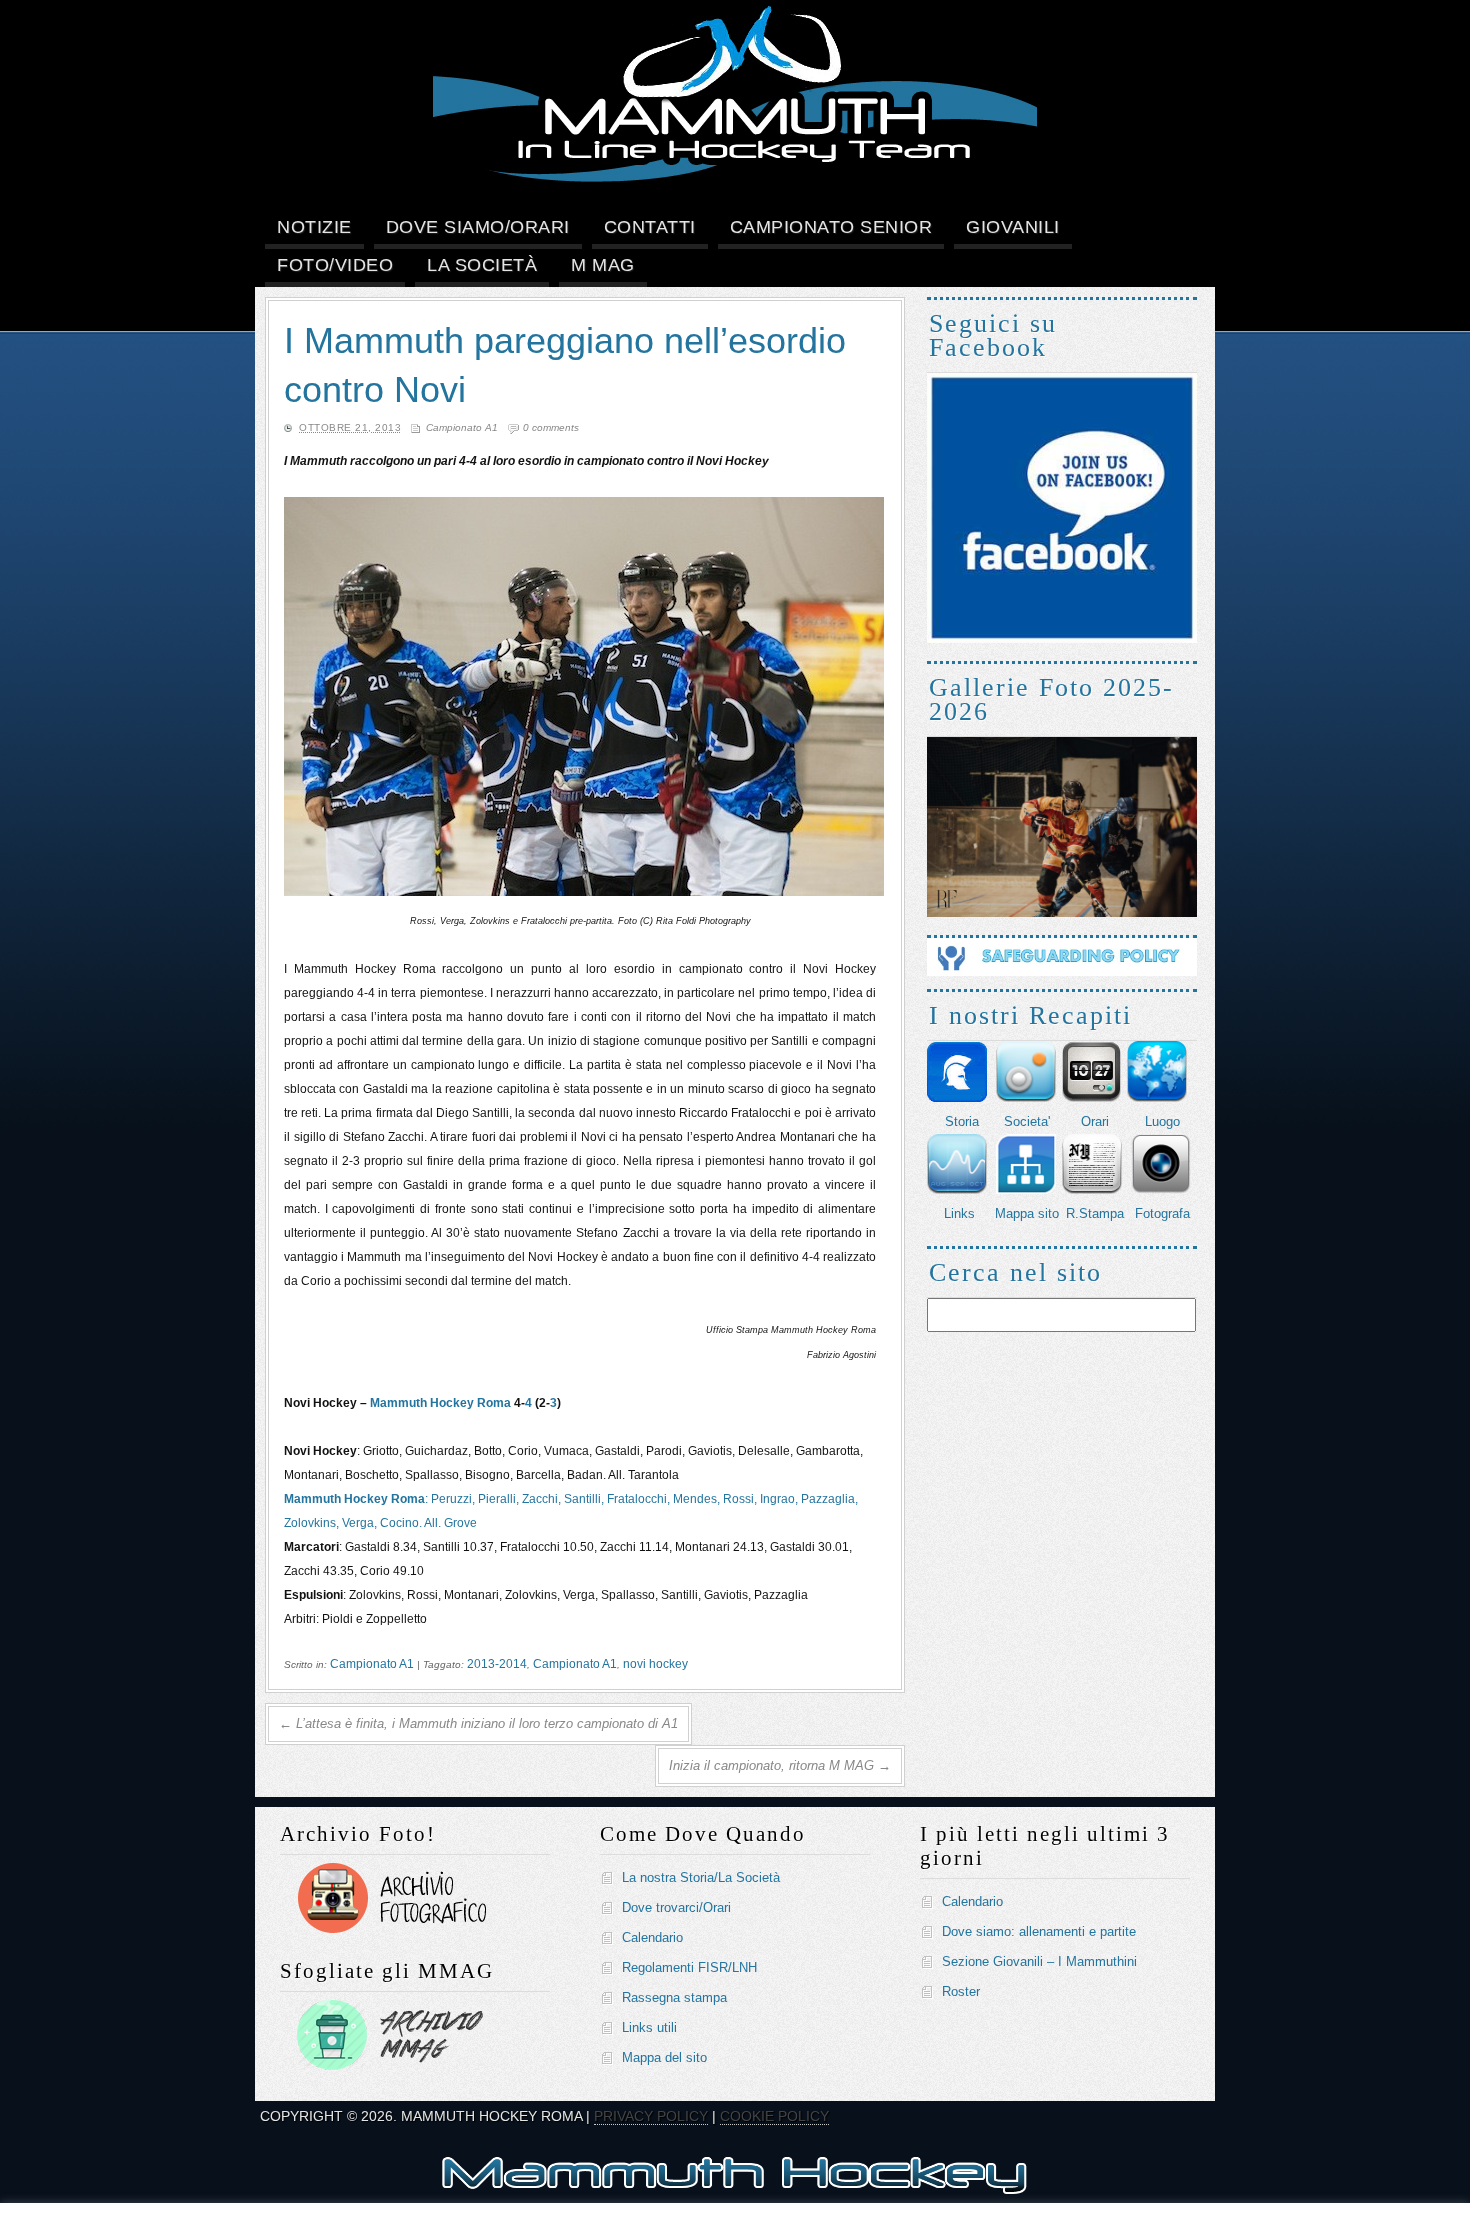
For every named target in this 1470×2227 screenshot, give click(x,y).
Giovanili (1013, 227)
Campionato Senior (831, 227)
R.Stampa (1095, 1213)
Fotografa (1162, 1213)
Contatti (650, 227)
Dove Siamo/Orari (478, 227)
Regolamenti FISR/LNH (689, 1967)
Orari (1095, 1121)
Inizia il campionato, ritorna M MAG (780, 1765)
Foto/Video (335, 265)
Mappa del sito (664, 2057)
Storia (962, 1121)
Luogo (1162, 1121)
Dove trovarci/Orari (676, 1907)
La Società (482, 265)
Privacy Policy (651, 2116)
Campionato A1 (462, 427)
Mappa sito (1027, 1213)
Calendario (652, 1937)
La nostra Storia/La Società (701, 1877)
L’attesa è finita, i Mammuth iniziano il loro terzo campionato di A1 (478, 1723)
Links (959, 1213)
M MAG (603, 265)
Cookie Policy (774, 2116)
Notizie (314, 227)
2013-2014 (497, 1664)
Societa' (1027, 1121)
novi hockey (655, 1664)
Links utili (649, 2027)
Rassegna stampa (674, 1997)
